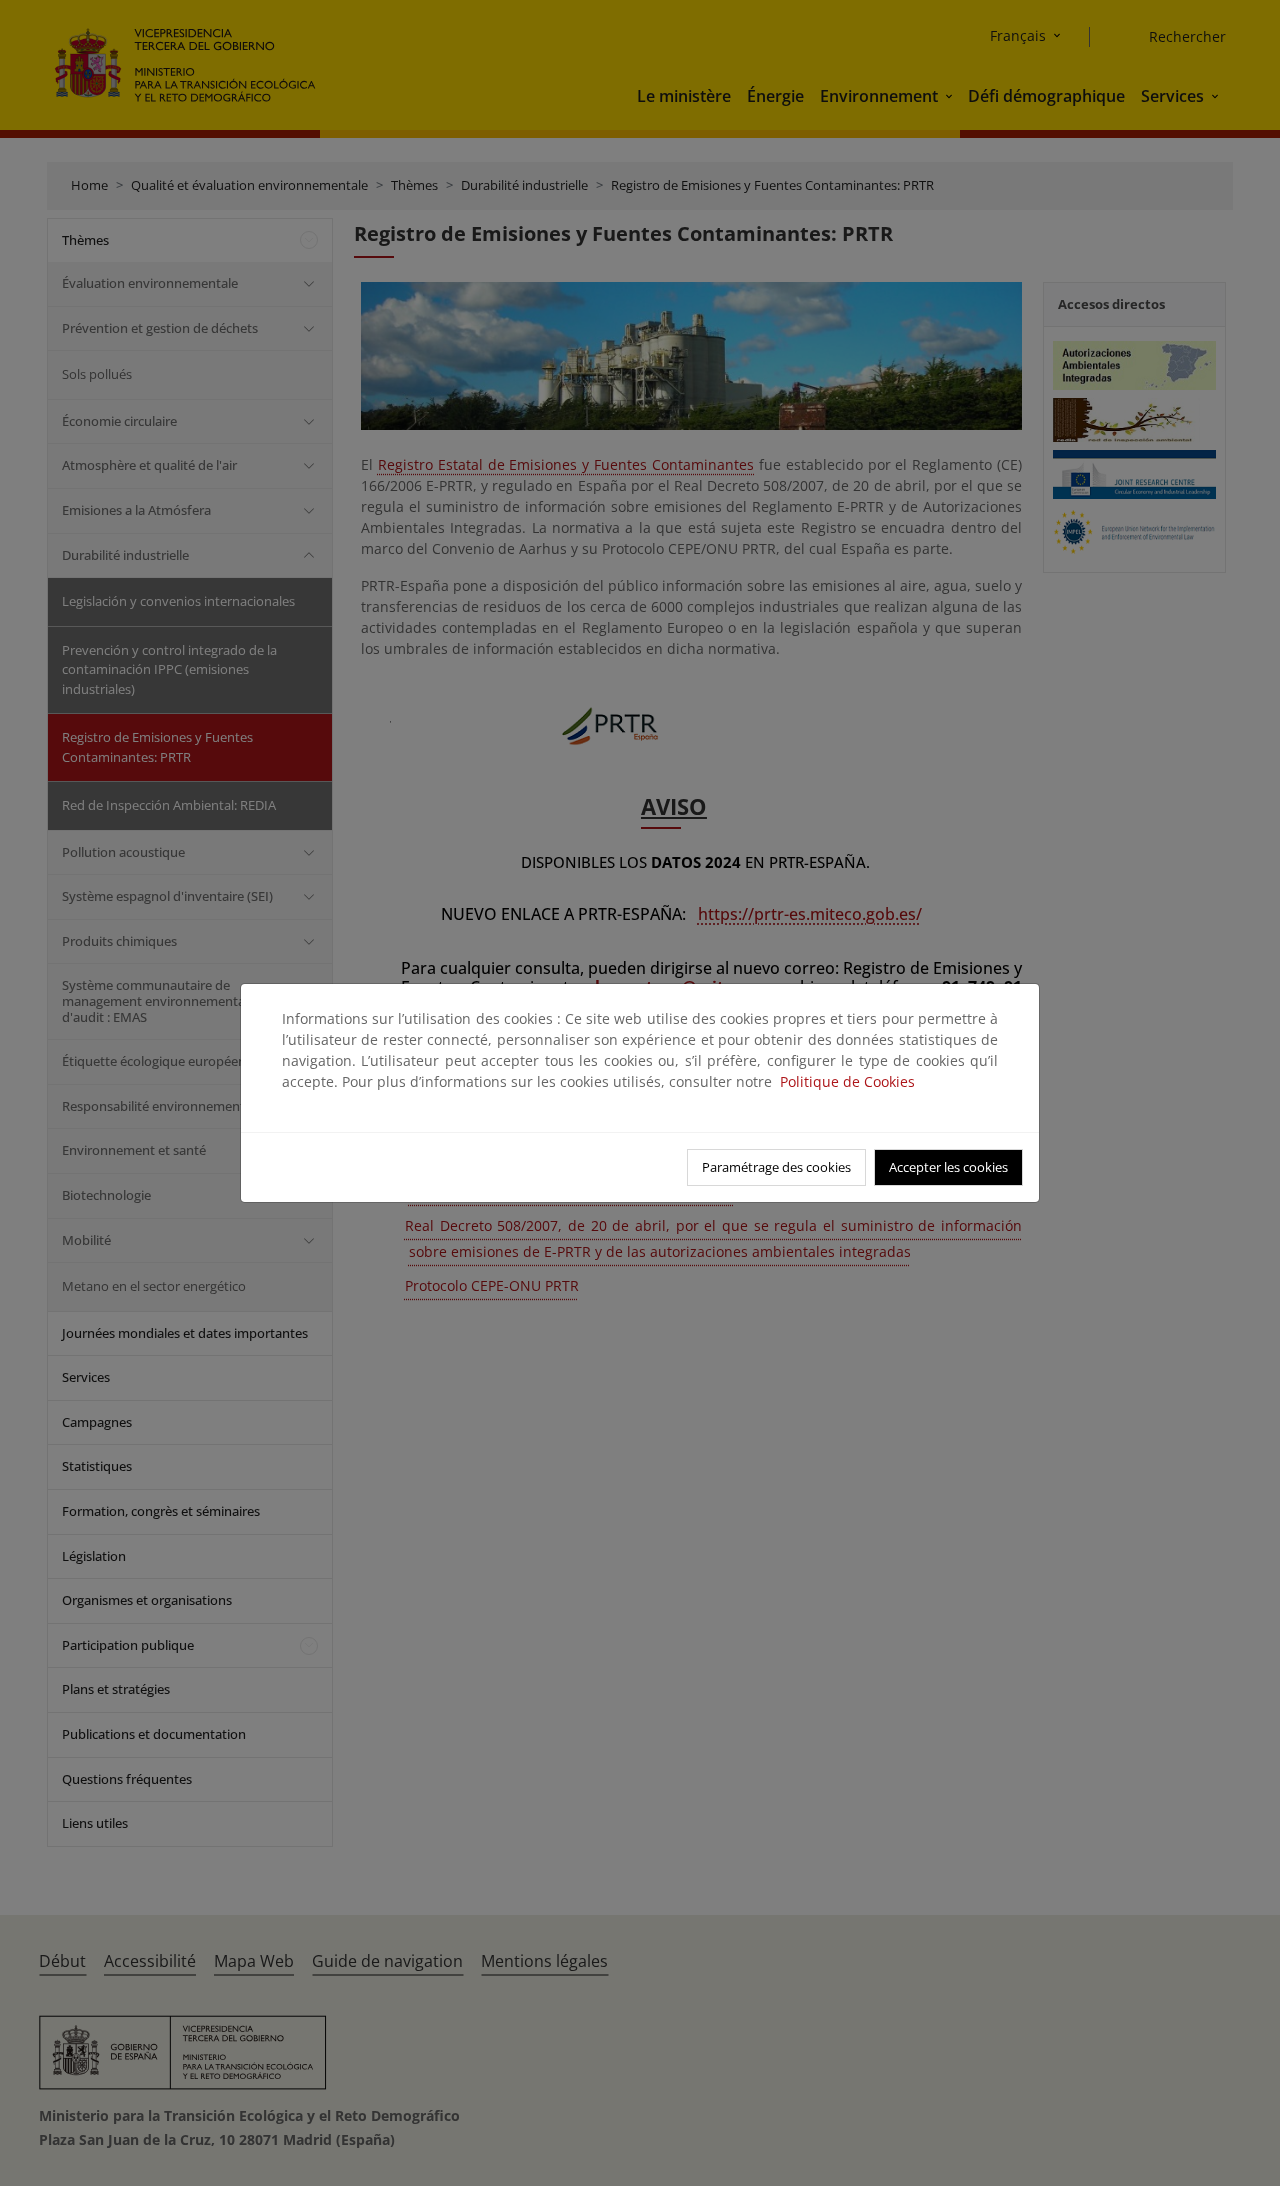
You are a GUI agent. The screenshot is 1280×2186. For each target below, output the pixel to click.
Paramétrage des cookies (776, 1167)
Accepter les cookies (948, 1167)
